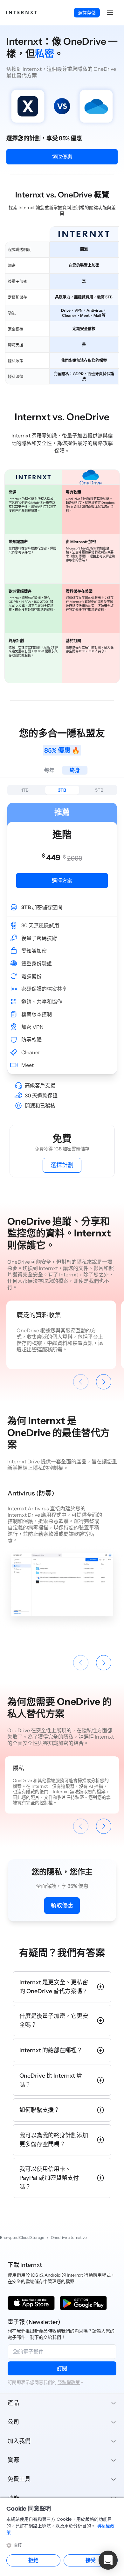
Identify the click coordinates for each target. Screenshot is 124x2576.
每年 (49, 770)
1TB (25, 790)
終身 (75, 770)
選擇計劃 (62, 1165)
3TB (62, 790)
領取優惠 (62, 157)
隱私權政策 (69, 2382)
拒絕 (33, 2560)
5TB (99, 790)
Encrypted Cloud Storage (22, 2237)
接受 (91, 2560)
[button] (110, 13)
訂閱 (62, 2368)
